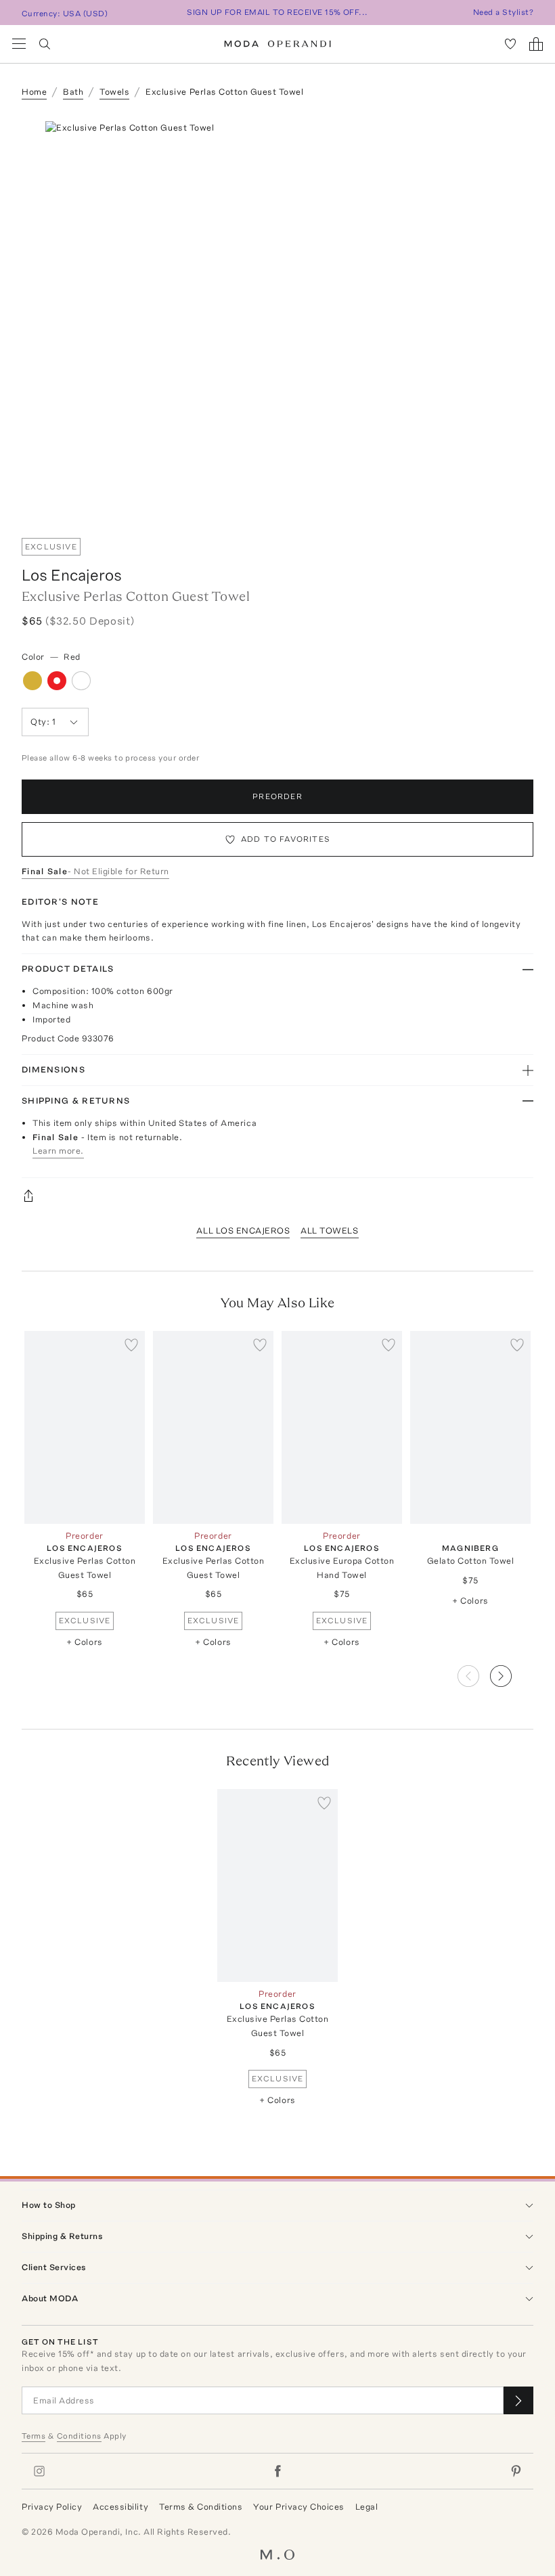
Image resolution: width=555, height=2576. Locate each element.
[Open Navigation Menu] (19, 44)
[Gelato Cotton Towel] (470, 1427)
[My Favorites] (510, 44)
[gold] (32, 681)
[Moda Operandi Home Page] (278, 44)
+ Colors (84, 1642)
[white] (81, 681)
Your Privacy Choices (298, 2507)
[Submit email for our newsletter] (518, 2400)
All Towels (329, 1230)
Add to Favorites (286, 839)
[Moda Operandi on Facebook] (277, 2471)
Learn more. (58, 1151)
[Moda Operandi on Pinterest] (516, 2471)
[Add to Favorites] (131, 1345)
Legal (367, 2507)
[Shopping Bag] (536, 44)
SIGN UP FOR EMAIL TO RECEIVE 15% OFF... (277, 12)
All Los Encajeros (243, 1230)
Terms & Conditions (201, 2507)
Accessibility (120, 2507)
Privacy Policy (52, 2507)
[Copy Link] (277, 1196)
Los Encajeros (72, 575)
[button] (512, 1672)
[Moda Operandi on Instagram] (39, 2471)
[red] (57, 681)
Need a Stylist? (503, 12)
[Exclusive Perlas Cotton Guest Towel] (85, 1427)
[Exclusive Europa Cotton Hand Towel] (342, 1427)
